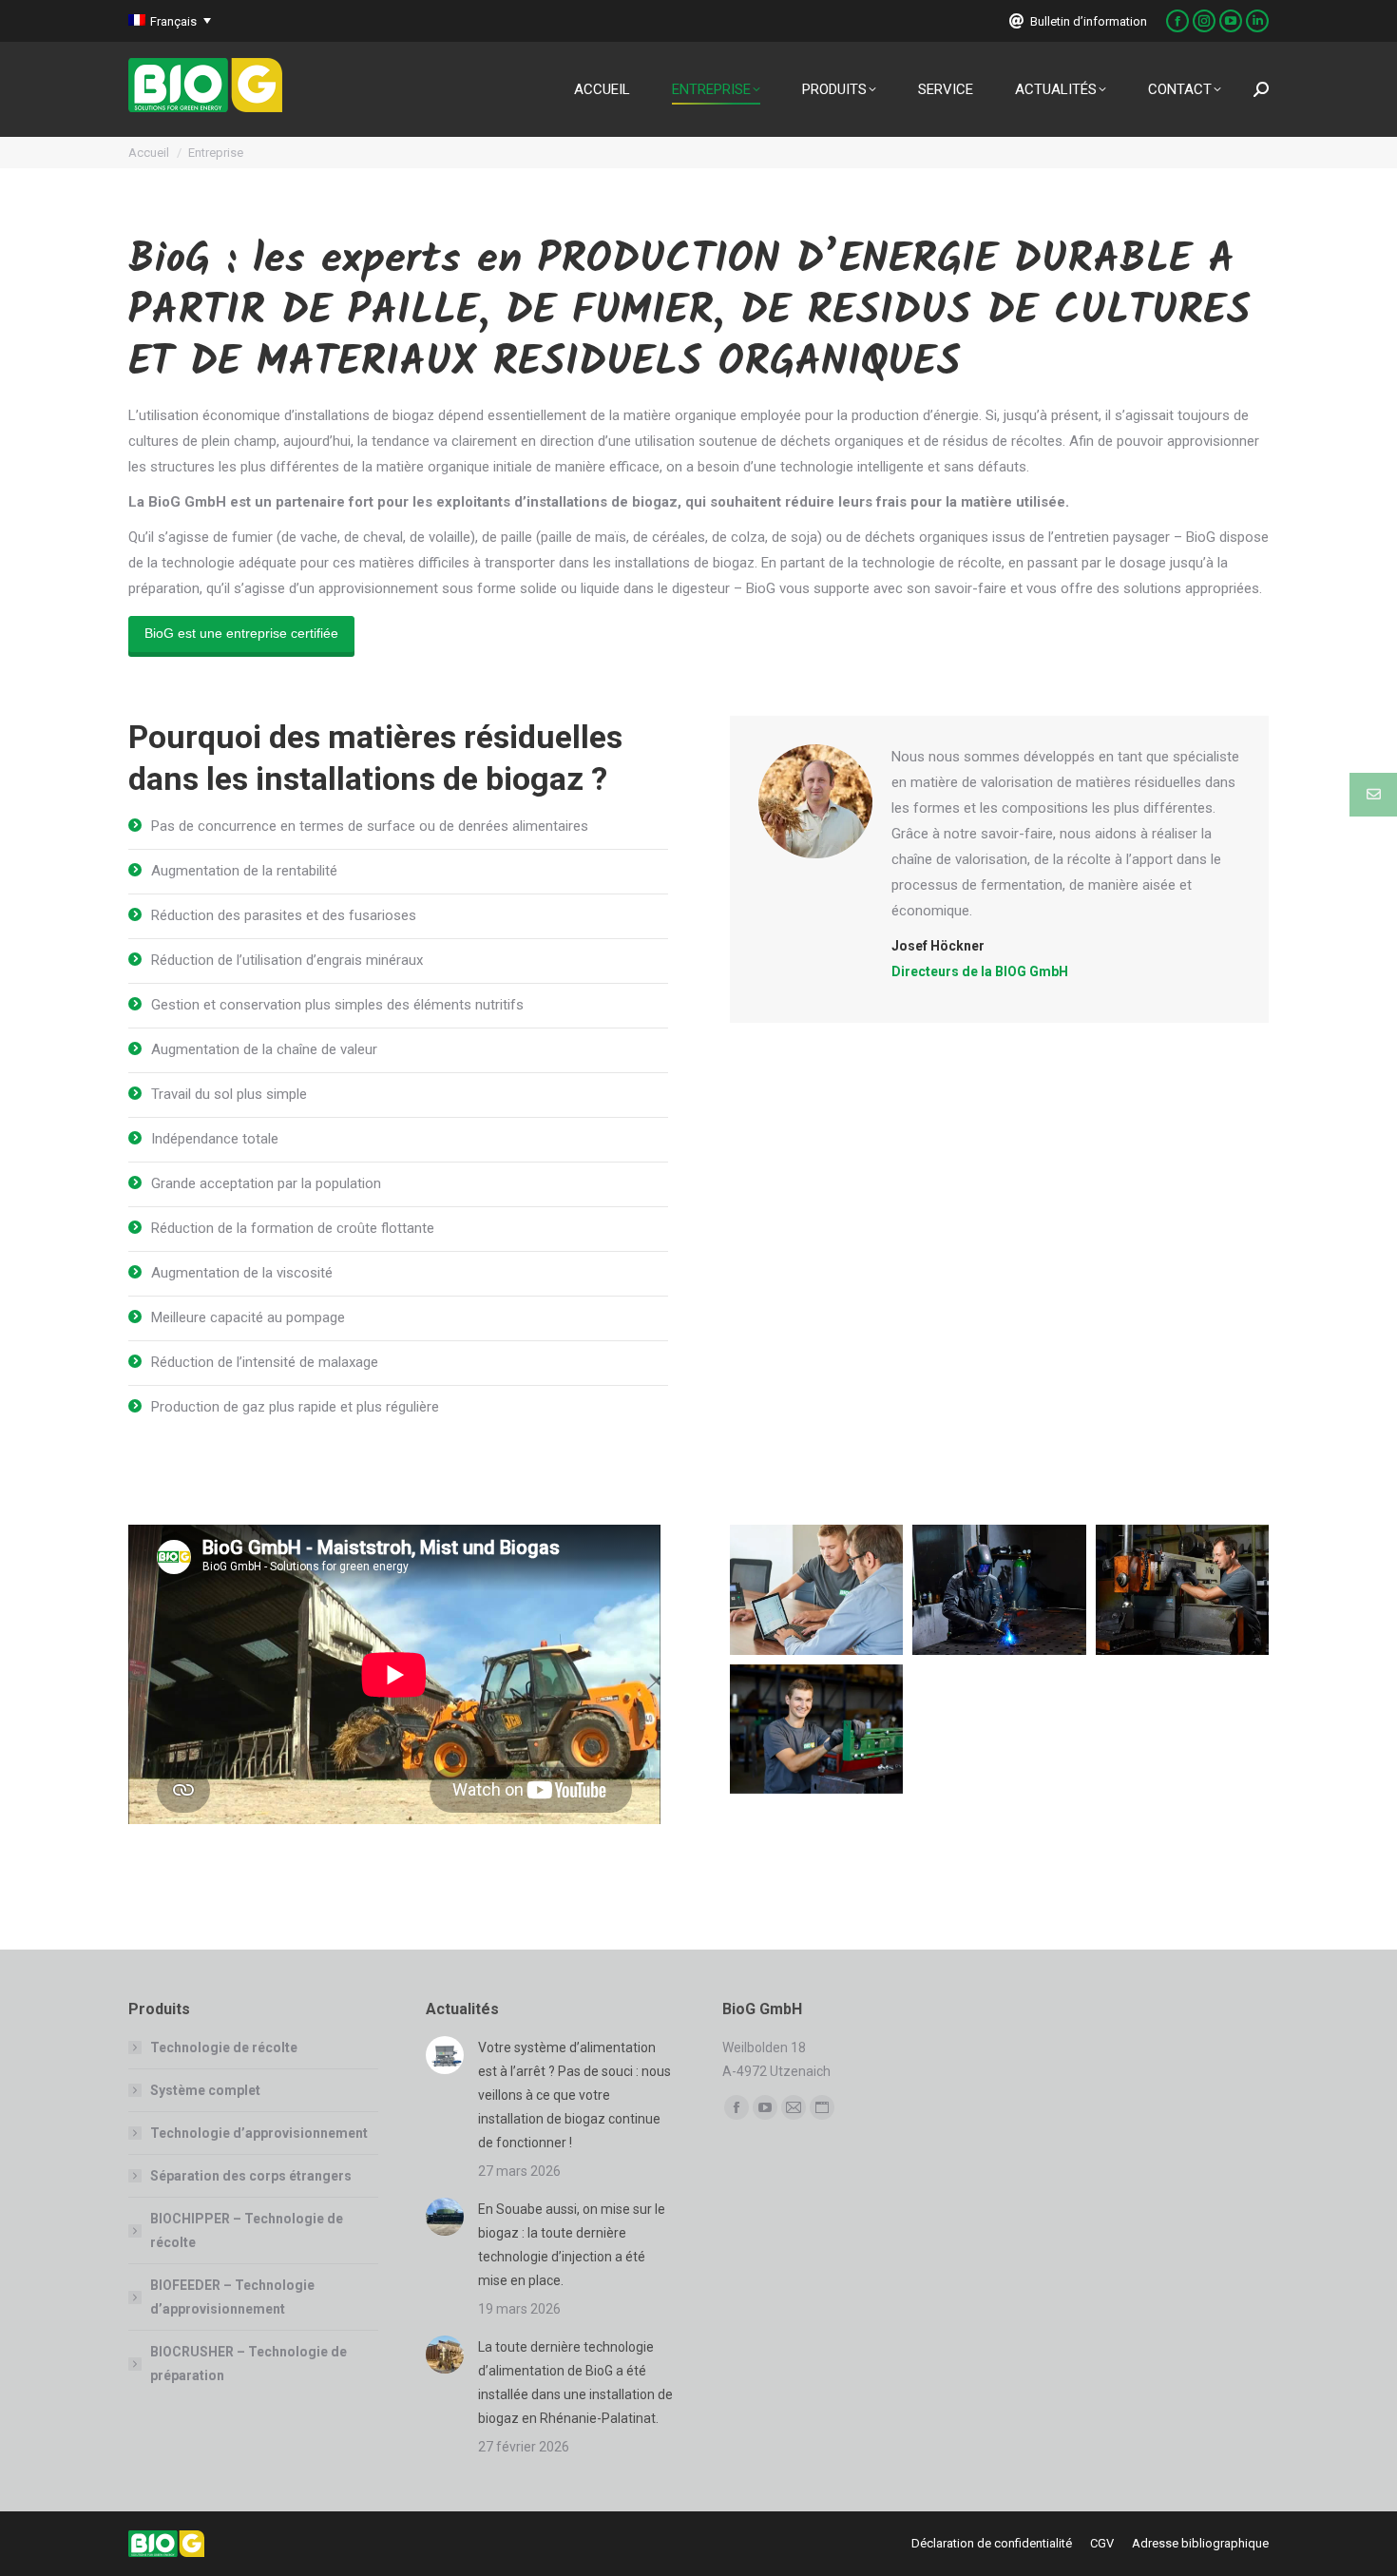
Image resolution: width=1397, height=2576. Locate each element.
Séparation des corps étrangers (251, 2176)
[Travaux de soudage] (999, 1590)
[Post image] (445, 2055)
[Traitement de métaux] (1183, 1590)
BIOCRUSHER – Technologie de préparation (249, 2364)
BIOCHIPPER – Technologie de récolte (247, 2230)
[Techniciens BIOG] (817, 1590)
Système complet (205, 2090)
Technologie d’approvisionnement (259, 2133)
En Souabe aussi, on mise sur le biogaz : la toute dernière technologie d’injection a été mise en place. (572, 2245)
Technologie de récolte (224, 2047)
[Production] (817, 1730)
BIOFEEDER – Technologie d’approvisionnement (232, 2297)
